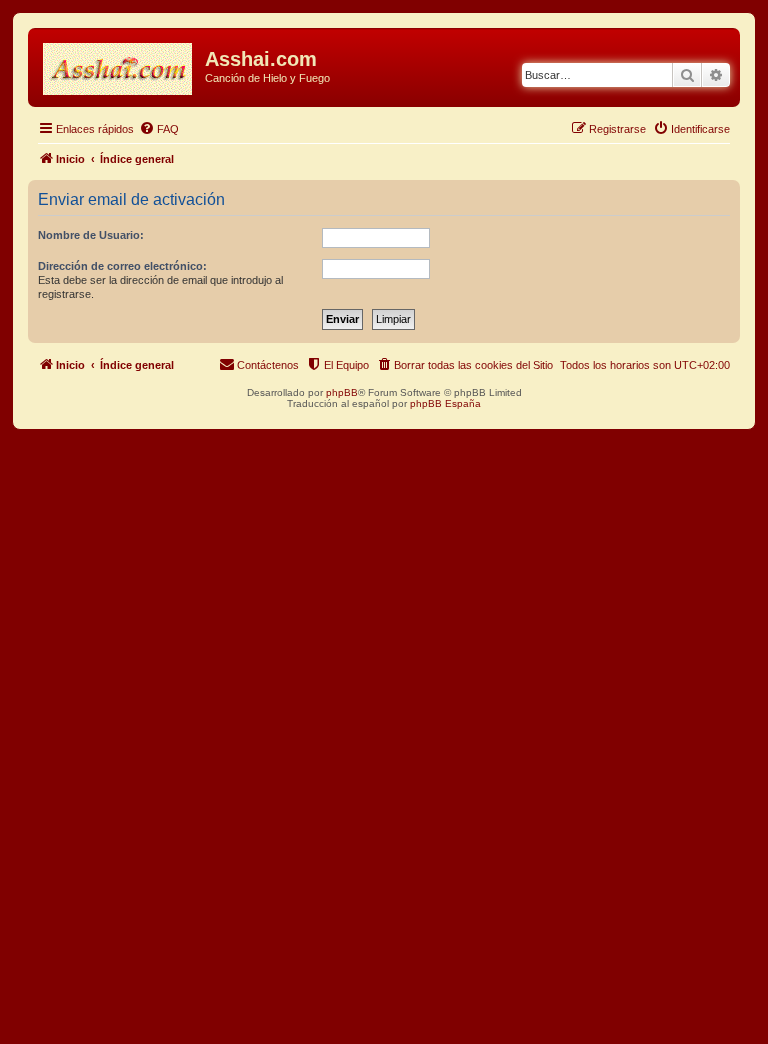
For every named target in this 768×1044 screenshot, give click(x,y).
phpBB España (445, 403)
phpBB (342, 392)
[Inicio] (119, 65)
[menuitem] (159, 129)
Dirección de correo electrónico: (122, 266)
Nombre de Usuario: (91, 235)
